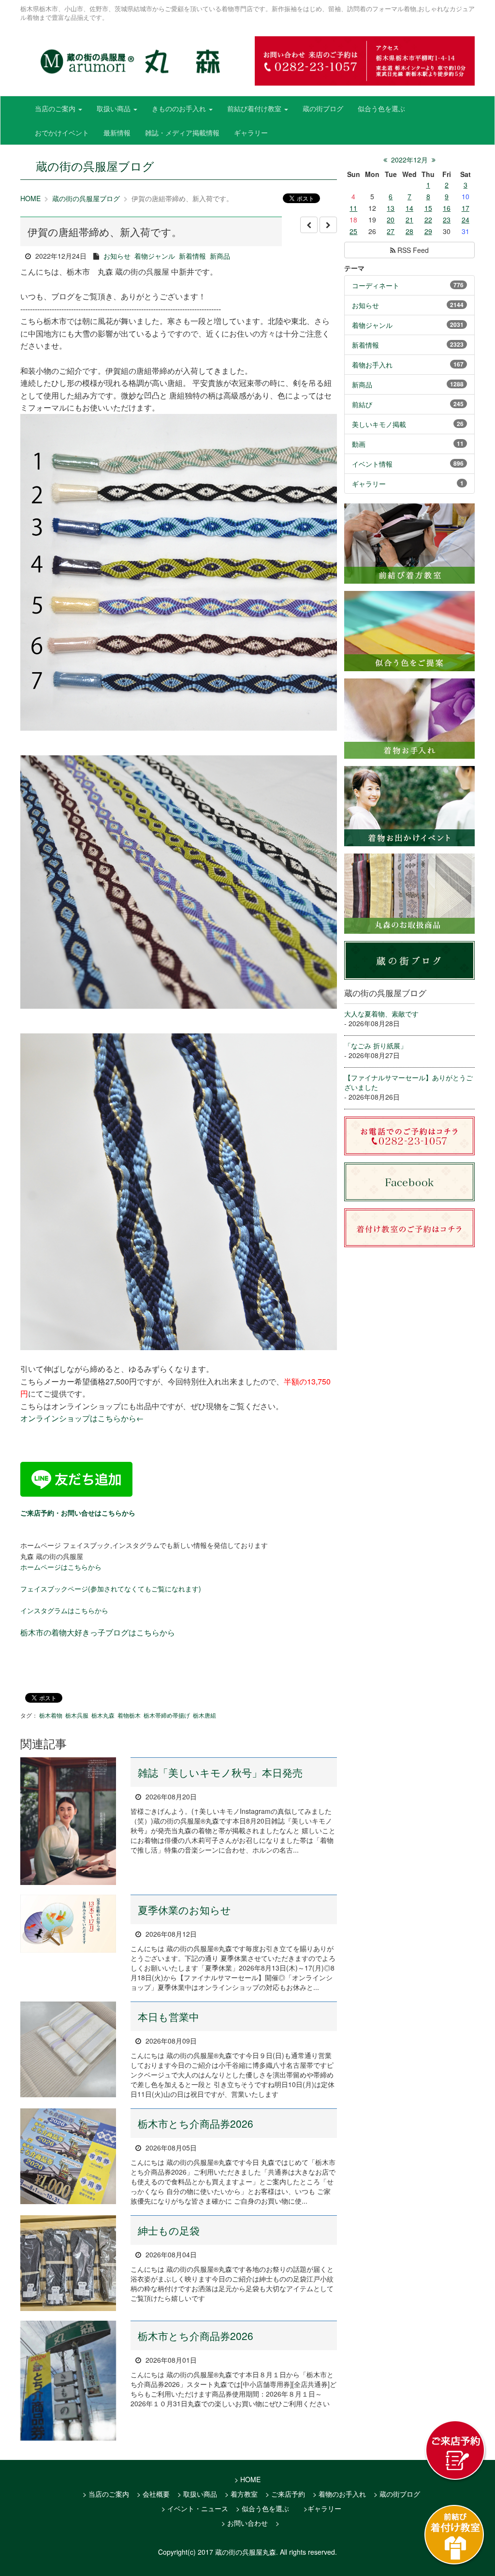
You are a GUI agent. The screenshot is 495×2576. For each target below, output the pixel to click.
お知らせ (117, 256)
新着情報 (192, 256)
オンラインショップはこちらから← (82, 1418)
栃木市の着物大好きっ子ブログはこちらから (98, 1632)
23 (447, 220)
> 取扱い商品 (197, 2494)
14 (409, 208)
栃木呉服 (77, 1715)
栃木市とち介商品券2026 (196, 2123)
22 (428, 220)
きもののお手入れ (180, 108)
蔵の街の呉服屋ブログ (86, 198)
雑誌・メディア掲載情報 (182, 132)
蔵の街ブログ (323, 108)
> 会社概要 (153, 2494)
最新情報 (117, 132)
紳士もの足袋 (169, 2230)
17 (466, 208)
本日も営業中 (168, 2017)
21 (409, 220)
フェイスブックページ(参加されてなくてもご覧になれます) (111, 1589)
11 (353, 208)
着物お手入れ (372, 365)
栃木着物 (51, 1715)
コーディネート (376, 285)
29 (428, 231)
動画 (359, 444)
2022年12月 (409, 160)
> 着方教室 (241, 2494)
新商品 (220, 256)
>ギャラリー (322, 2508)
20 (391, 220)
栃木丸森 (103, 1715)
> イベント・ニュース (195, 2508)
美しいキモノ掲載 (379, 424)
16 (447, 208)
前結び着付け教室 (255, 108)
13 (391, 208)
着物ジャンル (155, 256)
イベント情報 (372, 464)
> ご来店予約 (285, 2494)
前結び (362, 404)
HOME (30, 198)
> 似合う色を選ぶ (262, 2508)
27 (391, 231)
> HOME (247, 2479)
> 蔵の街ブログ (397, 2494)
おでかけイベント (62, 132)
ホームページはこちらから (61, 1567)
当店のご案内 (56, 108)
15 (428, 208)
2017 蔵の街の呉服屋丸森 (237, 2552)
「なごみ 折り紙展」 (376, 1045)
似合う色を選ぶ (381, 108)
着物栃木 (129, 1715)
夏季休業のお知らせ (184, 1910)
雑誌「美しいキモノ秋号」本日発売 (220, 1772)
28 (409, 231)
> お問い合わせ (245, 2523)
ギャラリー (251, 132)
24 (466, 220)
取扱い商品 (115, 108)
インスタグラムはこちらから (64, 1610)
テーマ (354, 268)
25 (353, 231)
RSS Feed (412, 250)
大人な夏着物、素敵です (381, 1014)
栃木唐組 (204, 1715)
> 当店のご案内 (106, 2494)
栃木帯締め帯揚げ (167, 1715)
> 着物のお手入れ (339, 2494)
